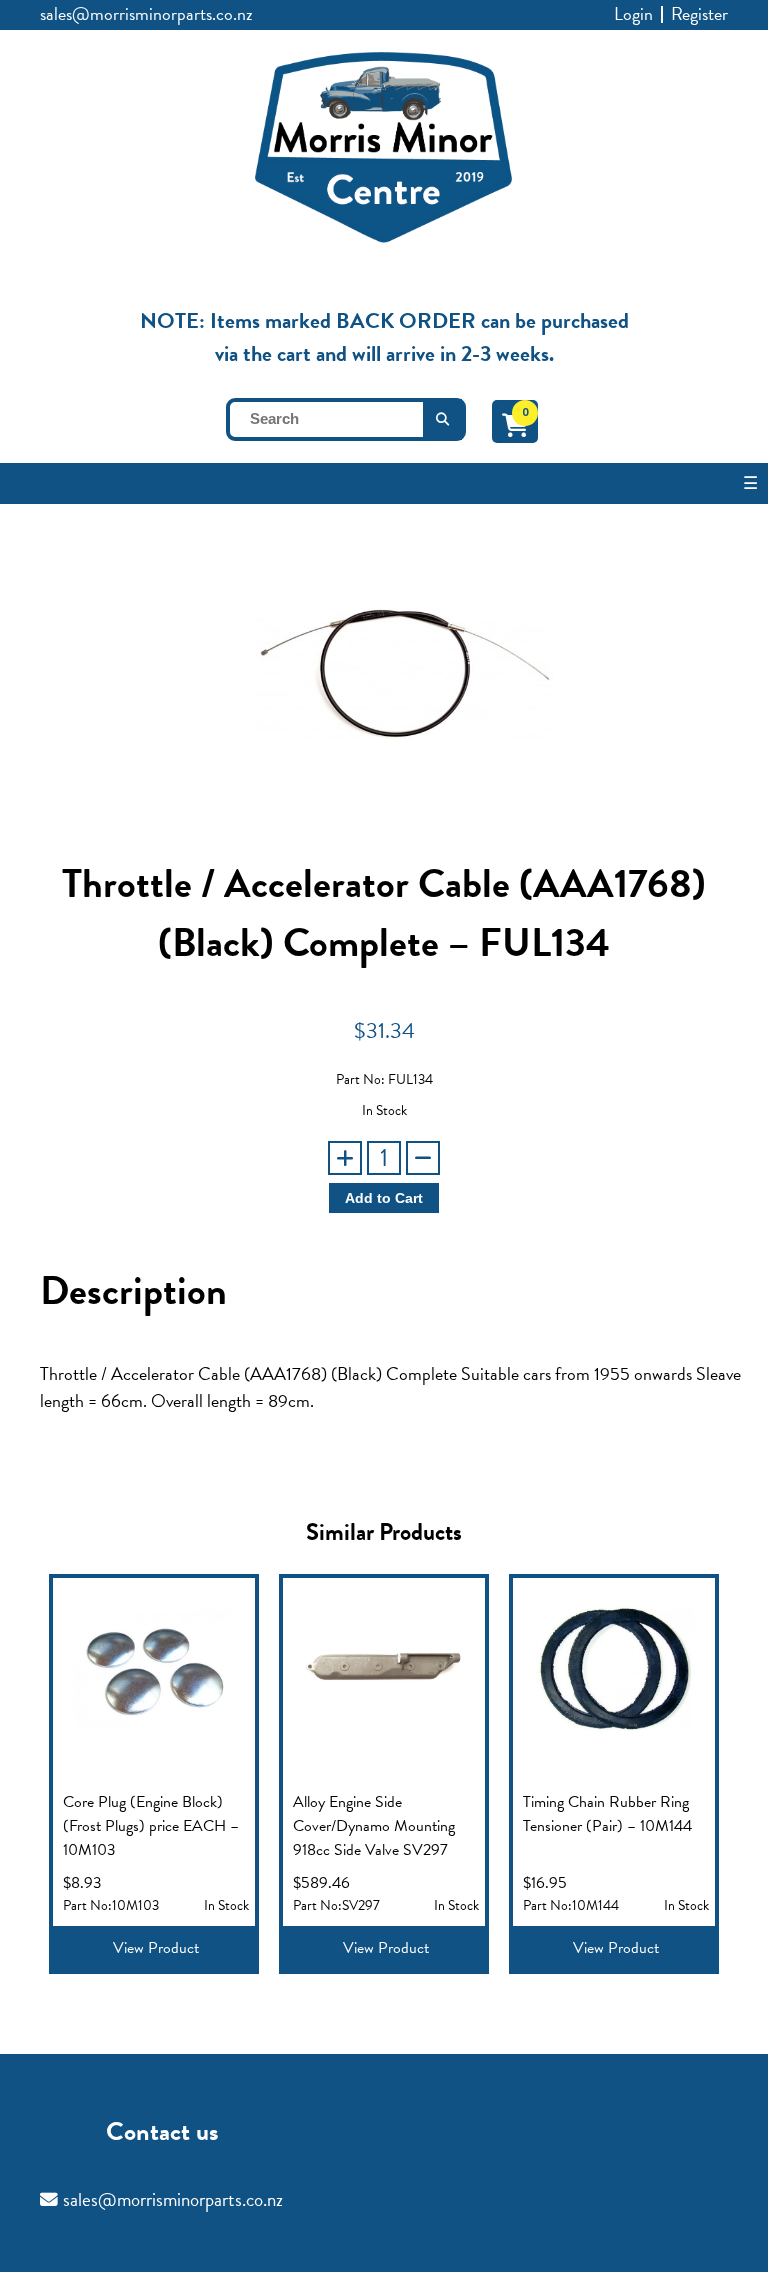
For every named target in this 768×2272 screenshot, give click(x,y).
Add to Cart (384, 1198)
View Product (156, 1948)
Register (699, 13)
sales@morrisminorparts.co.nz (146, 13)
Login (633, 13)
